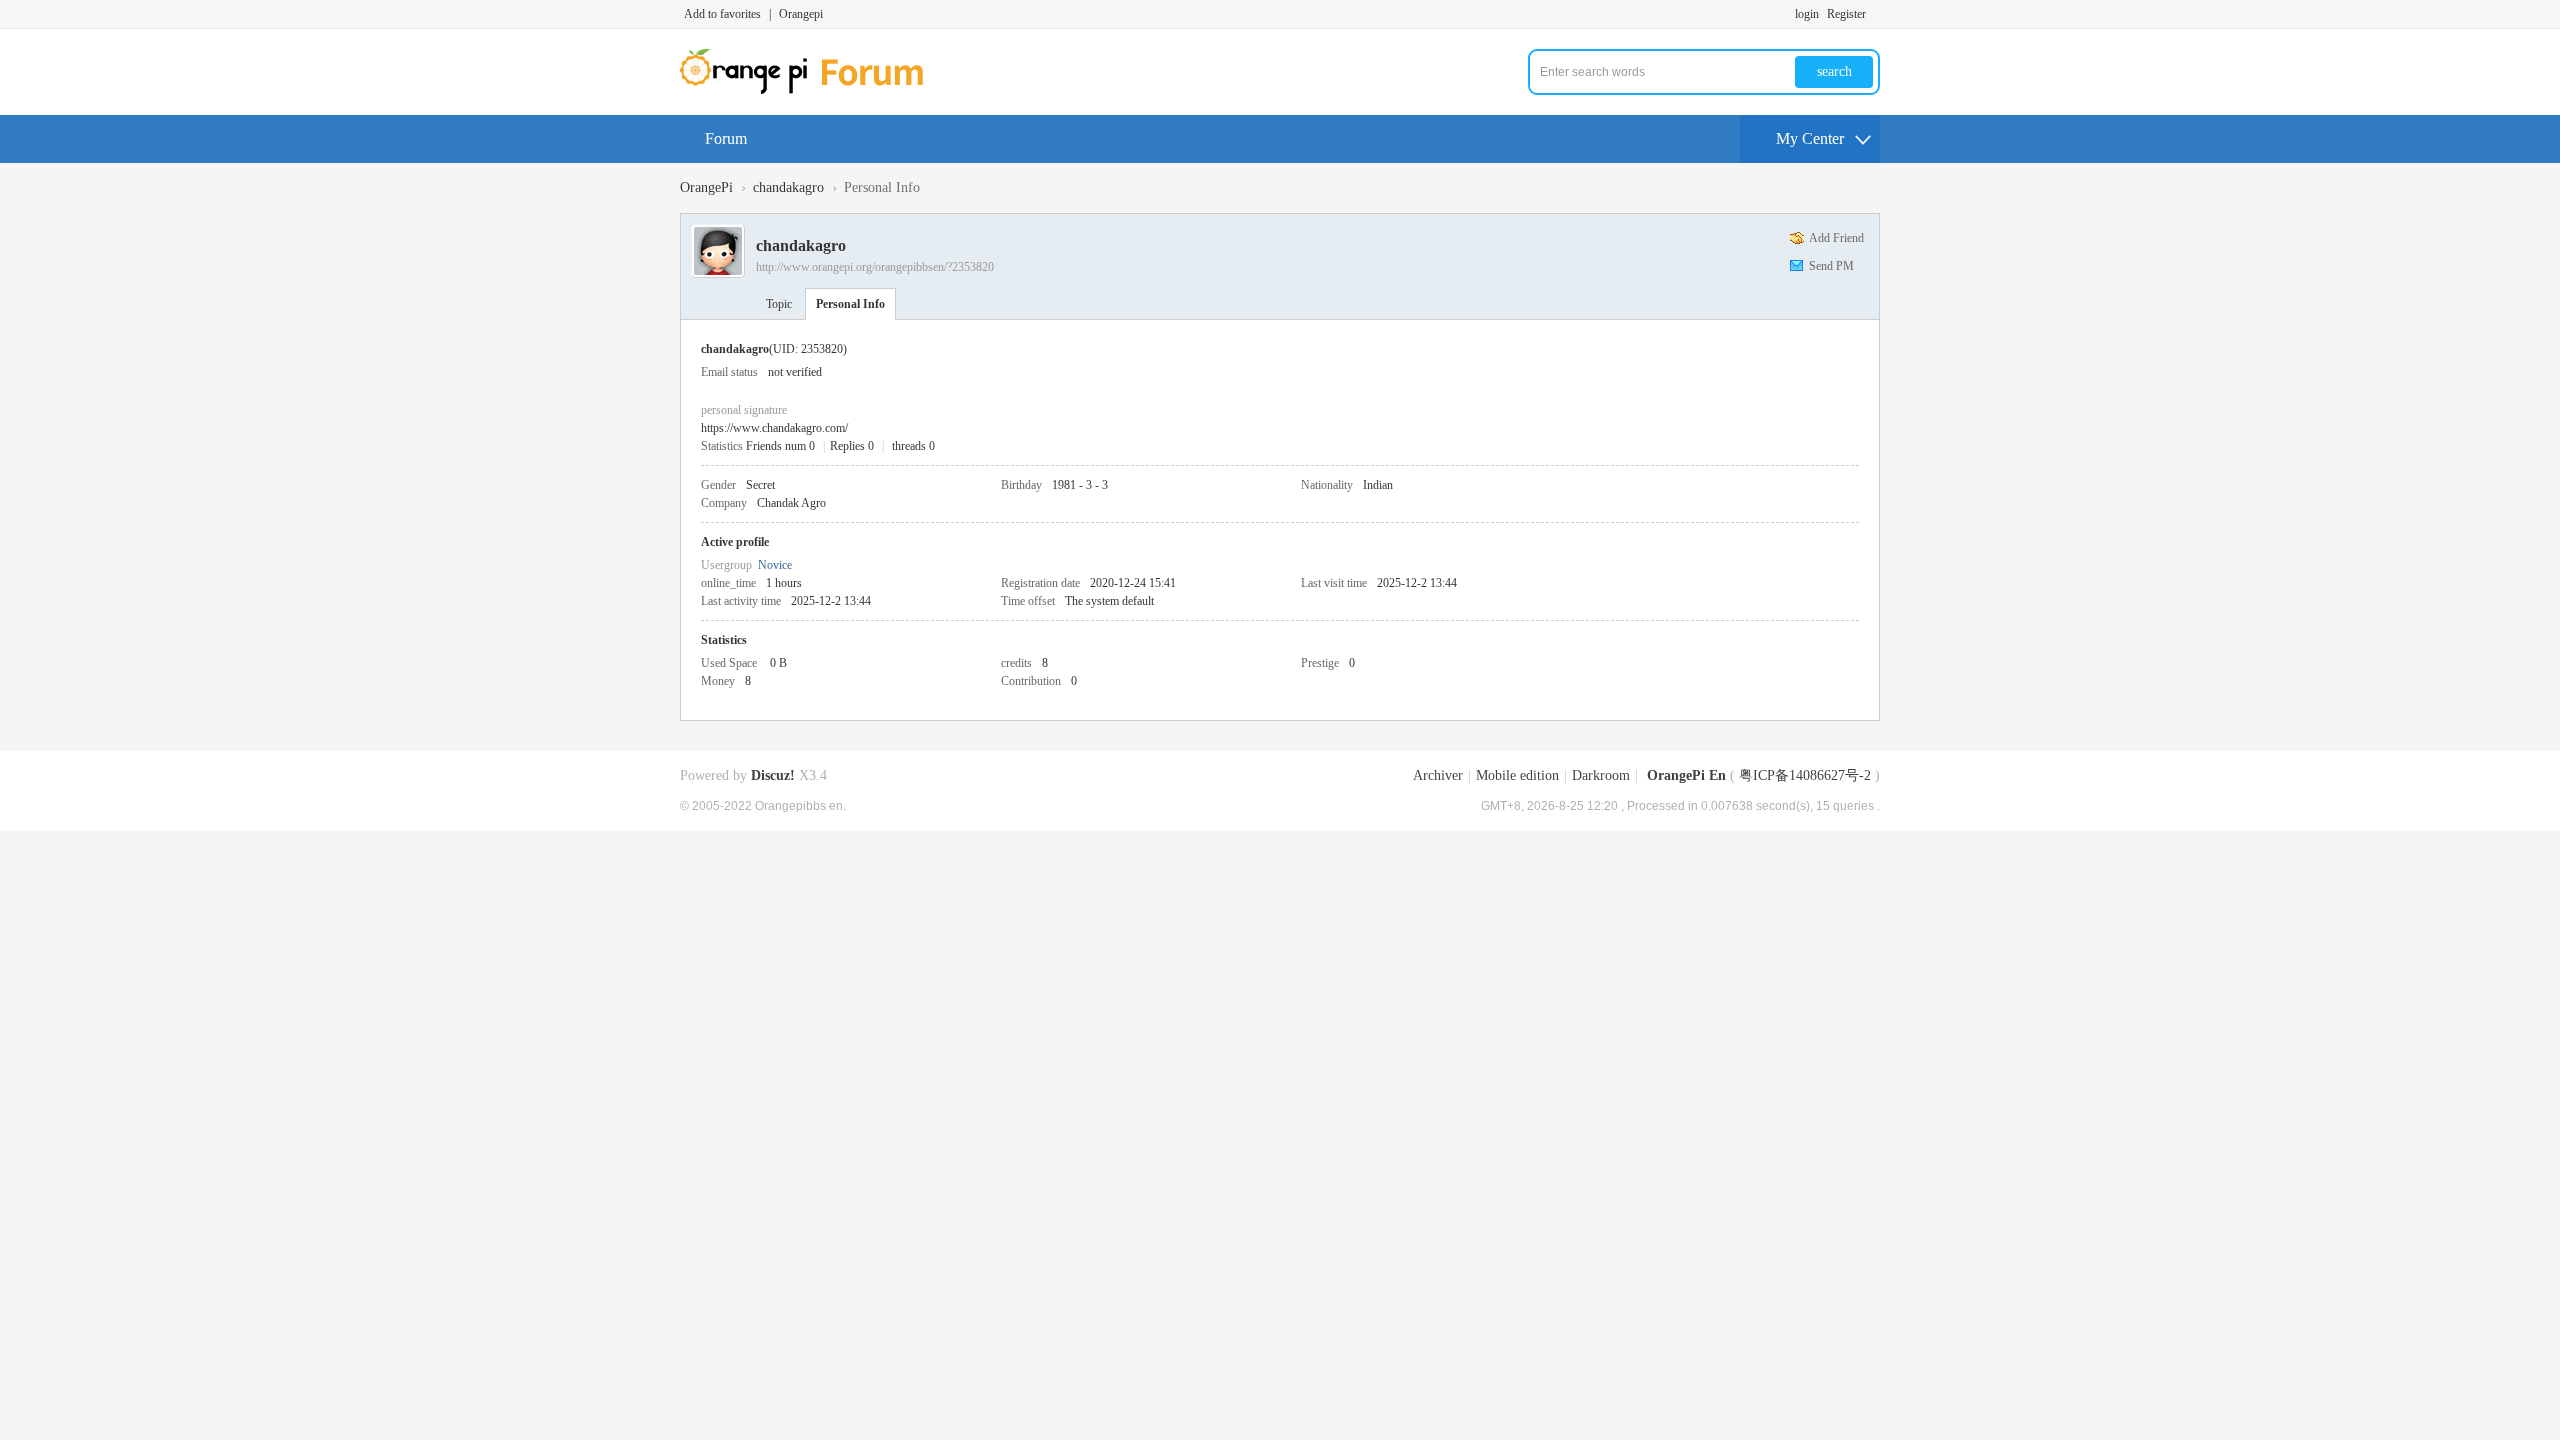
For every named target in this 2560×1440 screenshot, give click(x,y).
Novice (775, 565)
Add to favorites (722, 14)
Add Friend (1836, 238)
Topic (779, 304)
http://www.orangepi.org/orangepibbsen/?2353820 (875, 267)
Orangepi (801, 14)
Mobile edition (1517, 775)
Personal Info (850, 304)
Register (1846, 14)
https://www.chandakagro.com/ (774, 428)
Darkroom (1601, 775)
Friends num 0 (780, 446)
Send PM (1831, 266)
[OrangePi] (812, 90)
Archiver (1438, 775)
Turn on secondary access (1875, 14)
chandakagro (788, 187)
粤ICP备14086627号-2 (1805, 775)
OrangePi (706, 187)
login (1807, 14)
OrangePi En (1686, 775)
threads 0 (913, 446)
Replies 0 (852, 446)
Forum (726, 138)
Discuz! (773, 775)
